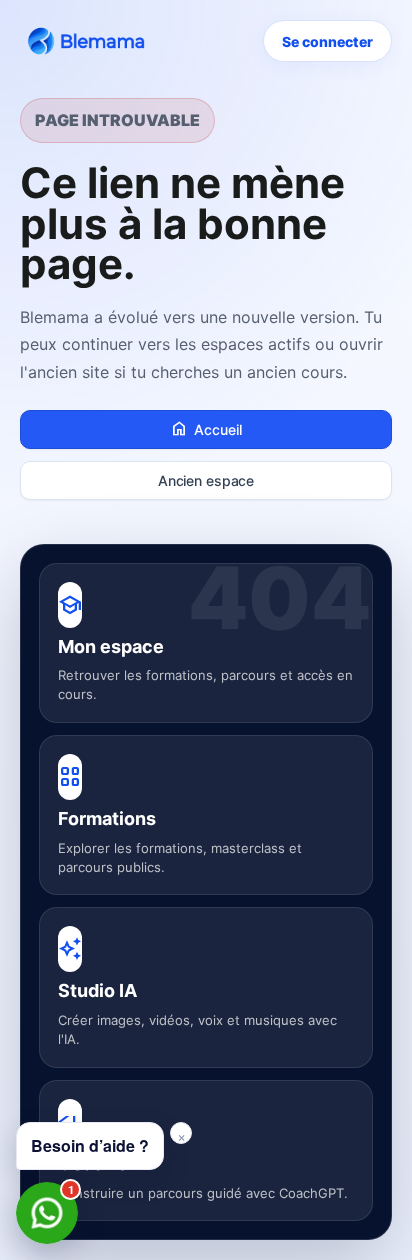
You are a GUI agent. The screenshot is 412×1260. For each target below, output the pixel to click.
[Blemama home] (90, 41)
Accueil (205, 429)
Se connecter (327, 41)
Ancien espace (206, 480)
